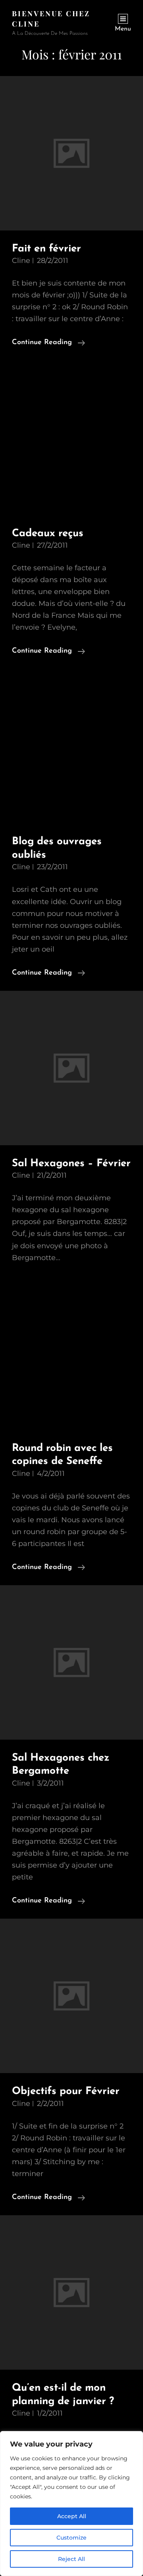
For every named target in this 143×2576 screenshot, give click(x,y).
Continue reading (48, 344)
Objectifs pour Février (66, 2091)
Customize (71, 2538)
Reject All (71, 2559)
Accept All (72, 2516)
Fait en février (46, 249)
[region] (71, 2504)
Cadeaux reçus (48, 534)
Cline (21, 261)
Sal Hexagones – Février (71, 1164)
